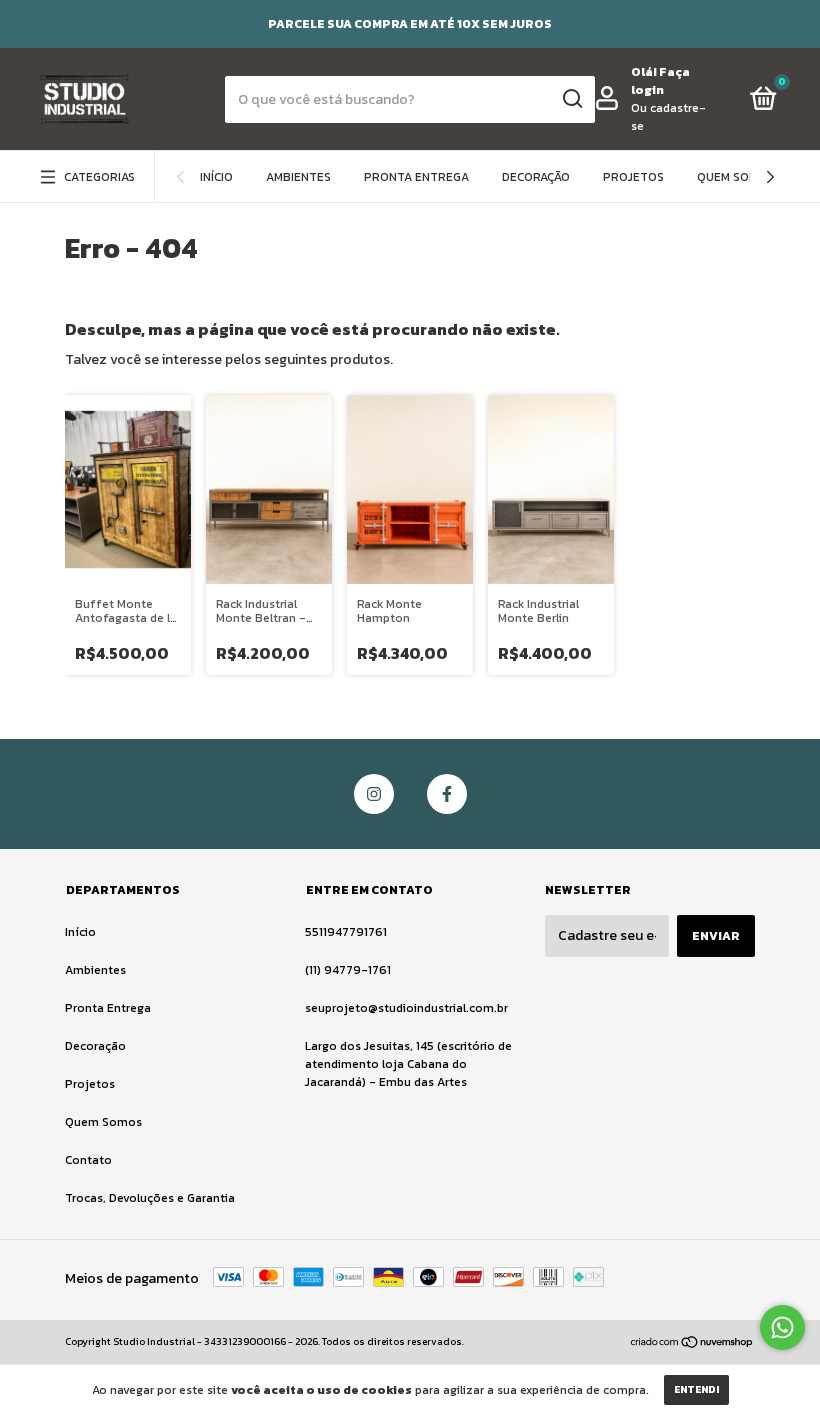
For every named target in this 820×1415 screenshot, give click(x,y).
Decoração (536, 177)
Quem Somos (735, 177)
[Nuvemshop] (692, 1343)
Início (216, 177)
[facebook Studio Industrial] (447, 794)
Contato (88, 1160)
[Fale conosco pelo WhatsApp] (782, 1327)
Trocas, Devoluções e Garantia (150, 1198)
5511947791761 (346, 932)
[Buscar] (571, 99)
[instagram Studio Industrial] (374, 794)
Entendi (696, 1389)
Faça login (660, 81)
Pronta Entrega (416, 177)
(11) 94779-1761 (348, 970)
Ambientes (298, 177)
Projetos (633, 177)
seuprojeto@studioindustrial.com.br (406, 1008)
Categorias (99, 177)
